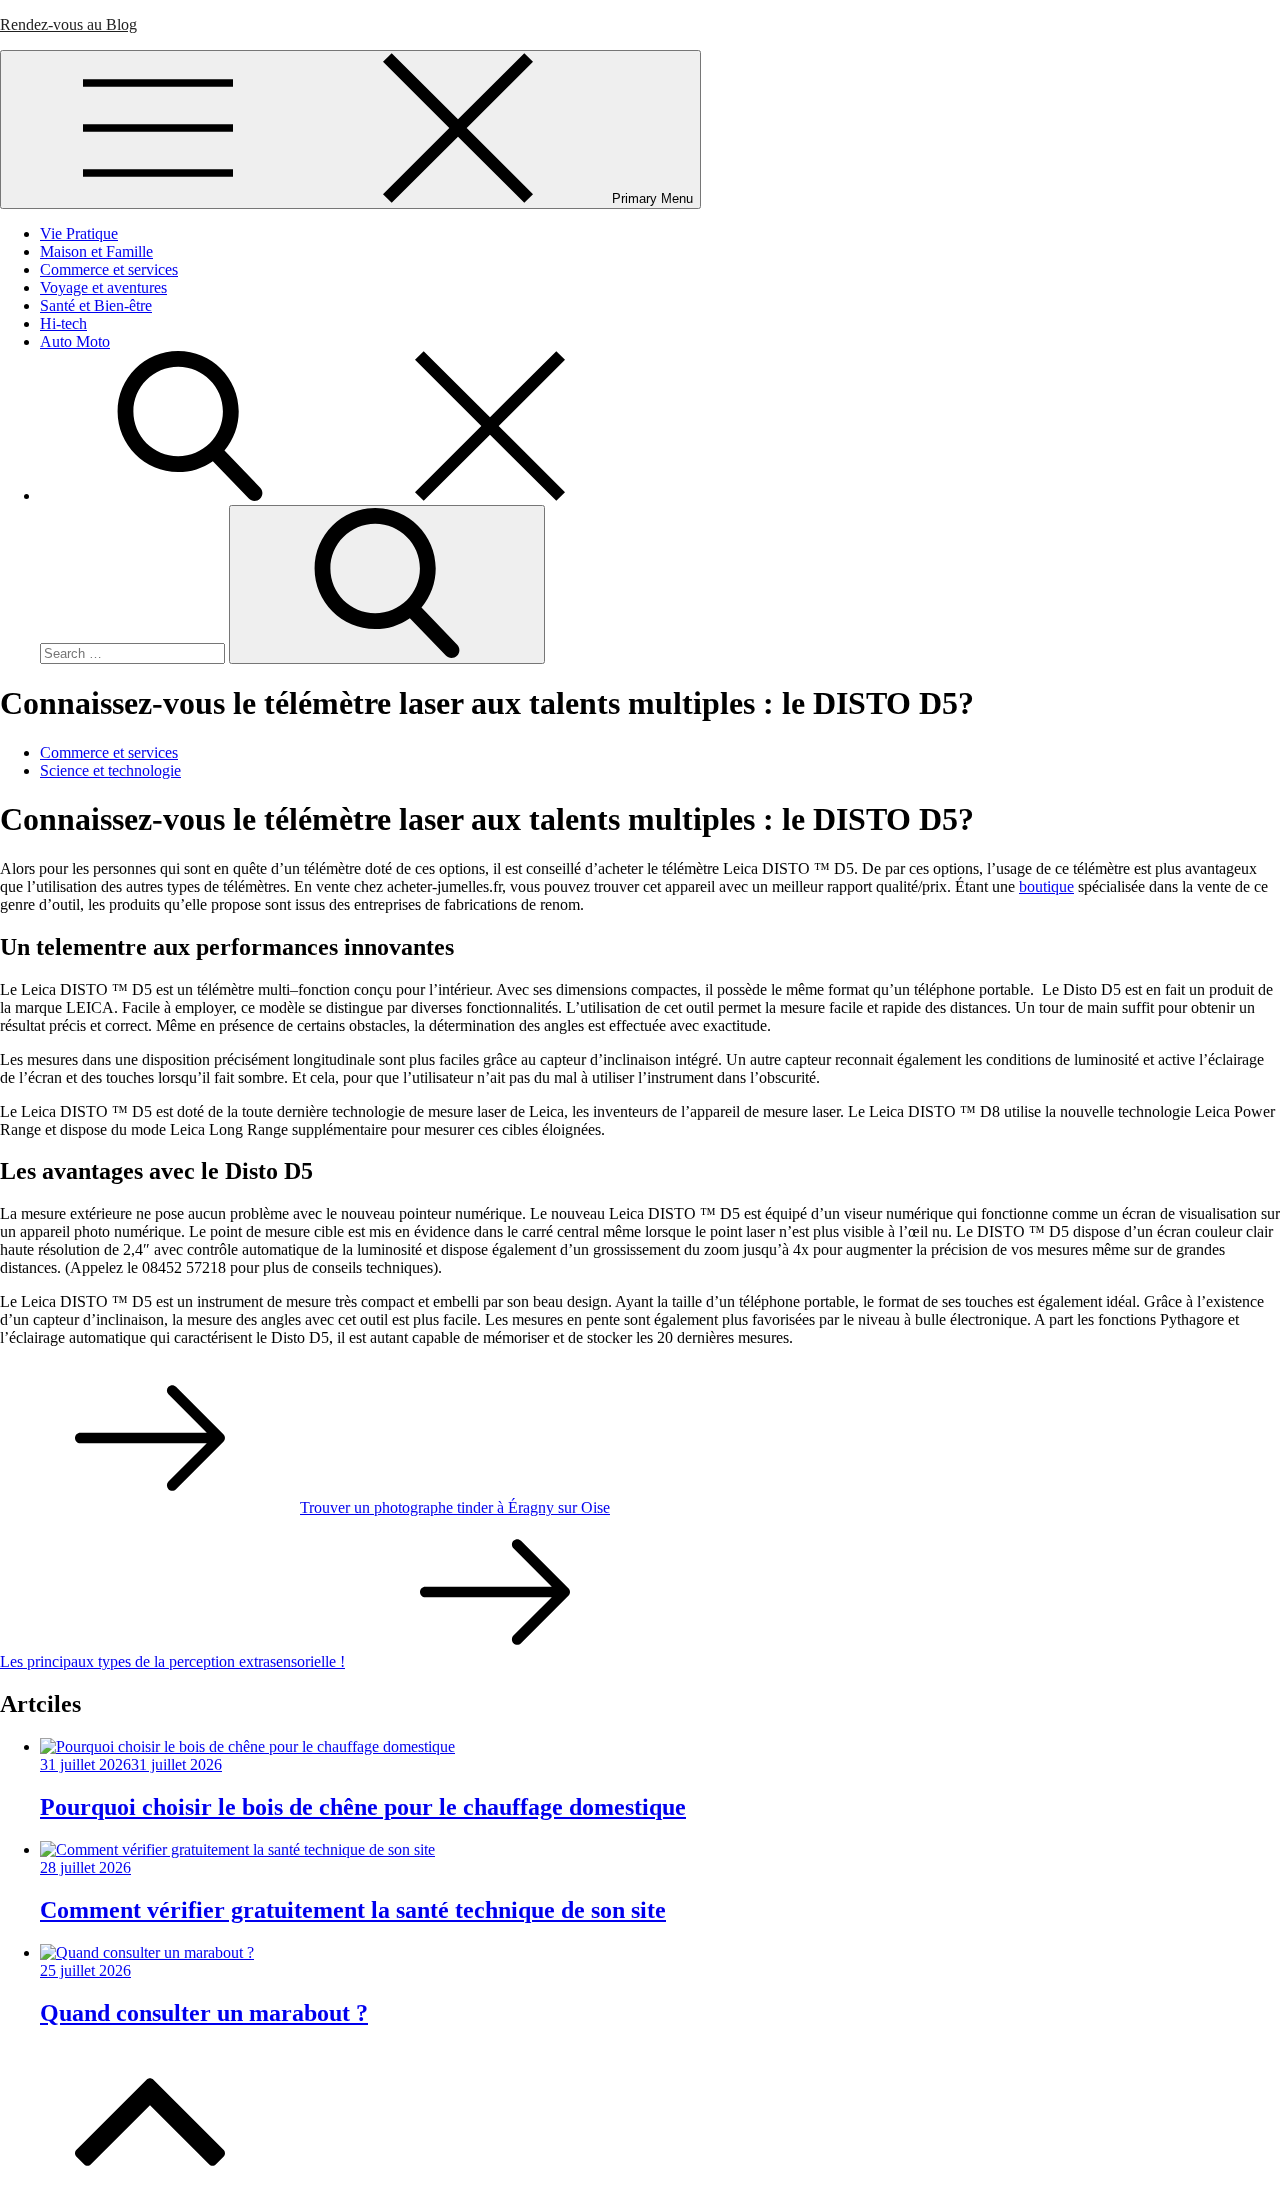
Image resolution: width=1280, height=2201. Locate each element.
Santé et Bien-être (96, 305)
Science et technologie (110, 770)
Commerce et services (109, 269)
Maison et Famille (96, 251)
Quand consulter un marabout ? (204, 2013)
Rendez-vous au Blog (68, 24)
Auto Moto (75, 341)
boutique (1046, 886)
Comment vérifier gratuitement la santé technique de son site (353, 1910)
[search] (340, 495)
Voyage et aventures (103, 287)
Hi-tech (63, 323)
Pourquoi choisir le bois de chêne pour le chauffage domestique (363, 1807)
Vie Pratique (79, 233)
